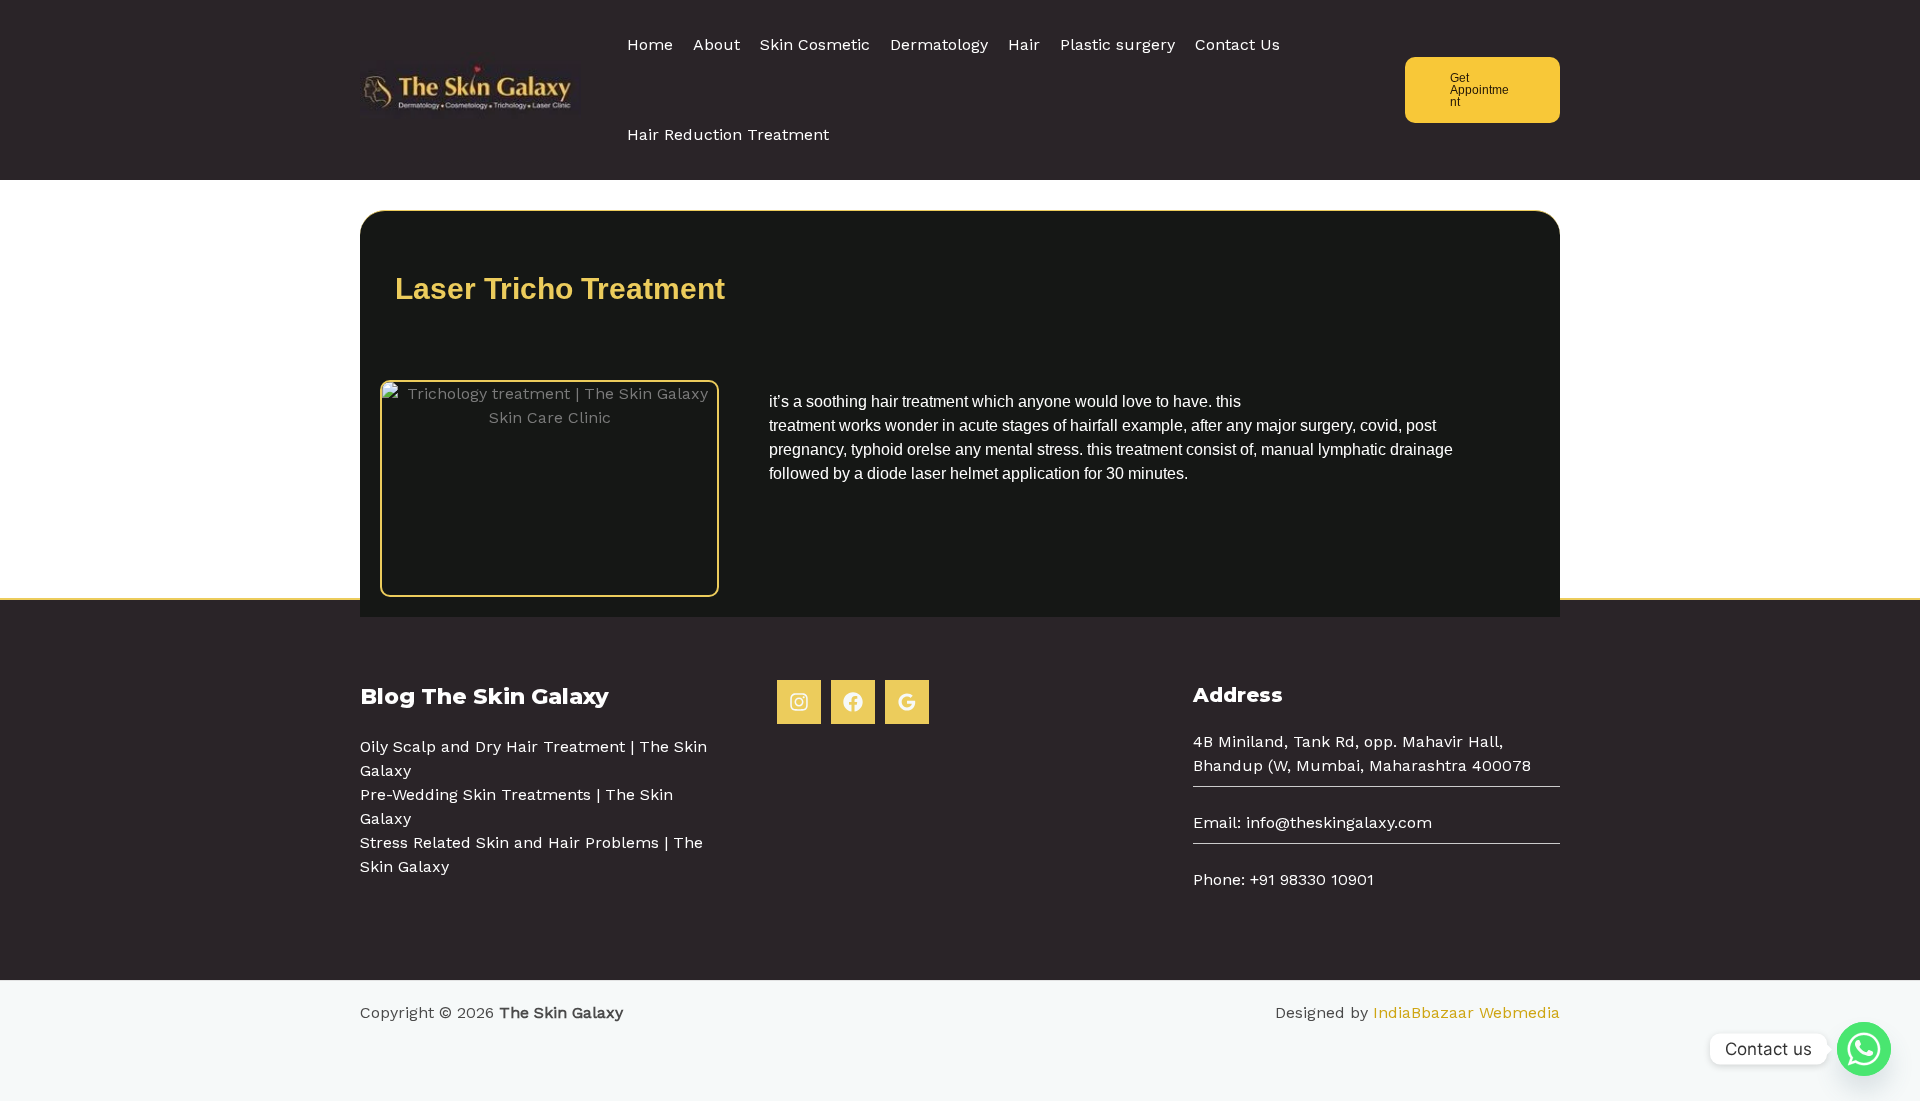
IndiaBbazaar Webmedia (1466, 1012)
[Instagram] (799, 702)
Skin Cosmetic (815, 44)
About (716, 44)
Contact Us (1237, 44)
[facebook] (853, 702)
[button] (1482, 90)
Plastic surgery (1117, 44)
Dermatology (939, 44)
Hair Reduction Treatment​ (728, 134)
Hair (1024, 44)
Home (650, 44)
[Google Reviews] (907, 702)
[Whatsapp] (1864, 1049)
